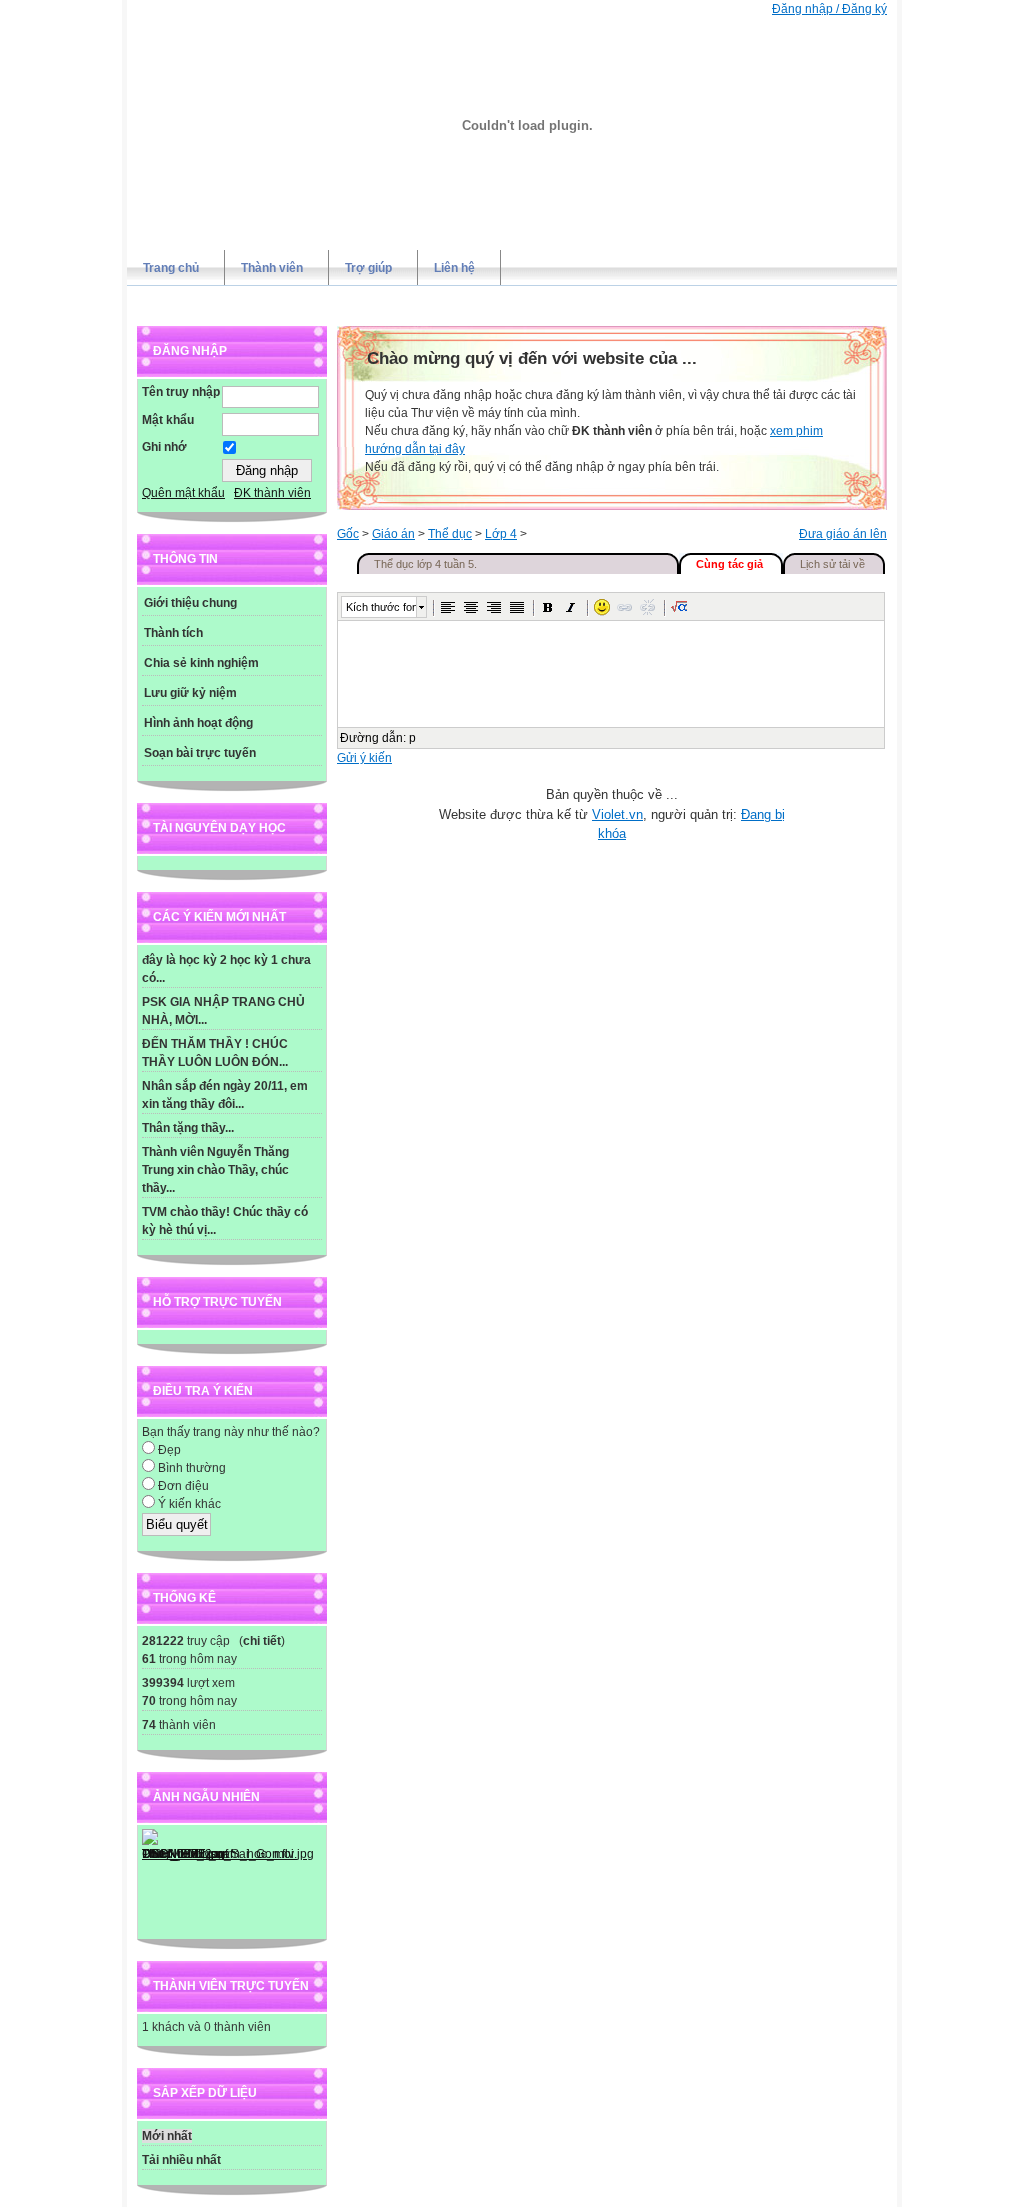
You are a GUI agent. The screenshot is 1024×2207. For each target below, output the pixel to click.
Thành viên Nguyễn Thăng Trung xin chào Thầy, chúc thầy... (215, 1170)
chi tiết (262, 1641)
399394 (163, 1683)
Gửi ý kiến (364, 758)
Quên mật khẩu (183, 493)
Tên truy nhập (181, 392)
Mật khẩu (168, 420)
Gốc (348, 534)
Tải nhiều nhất (181, 2160)
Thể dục (450, 534)
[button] (448, 607)
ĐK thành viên (272, 493)
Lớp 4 (501, 534)
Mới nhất (167, 2136)
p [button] (412, 738)
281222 (163, 1641)
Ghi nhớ (164, 447)
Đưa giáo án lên (843, 534)
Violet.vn (617, 814)
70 (149, 1701)
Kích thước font (381, 607)
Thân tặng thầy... (188, 1128)
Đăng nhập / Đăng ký (829, 9)
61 (149, 1659)
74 (149, 1725)
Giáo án (393, 534)
